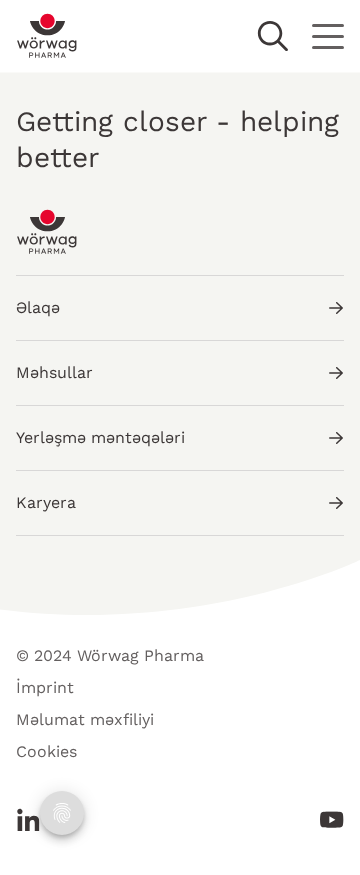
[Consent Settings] (62, 813)
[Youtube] (326, 820)
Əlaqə (38, 307)
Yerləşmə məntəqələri (100, 437)
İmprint (45, 687)
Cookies (46, 751)
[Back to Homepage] (47, 36)
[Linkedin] (34, 820)
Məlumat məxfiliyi (85, 719)
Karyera (46, 502)
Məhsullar (54, 372)
